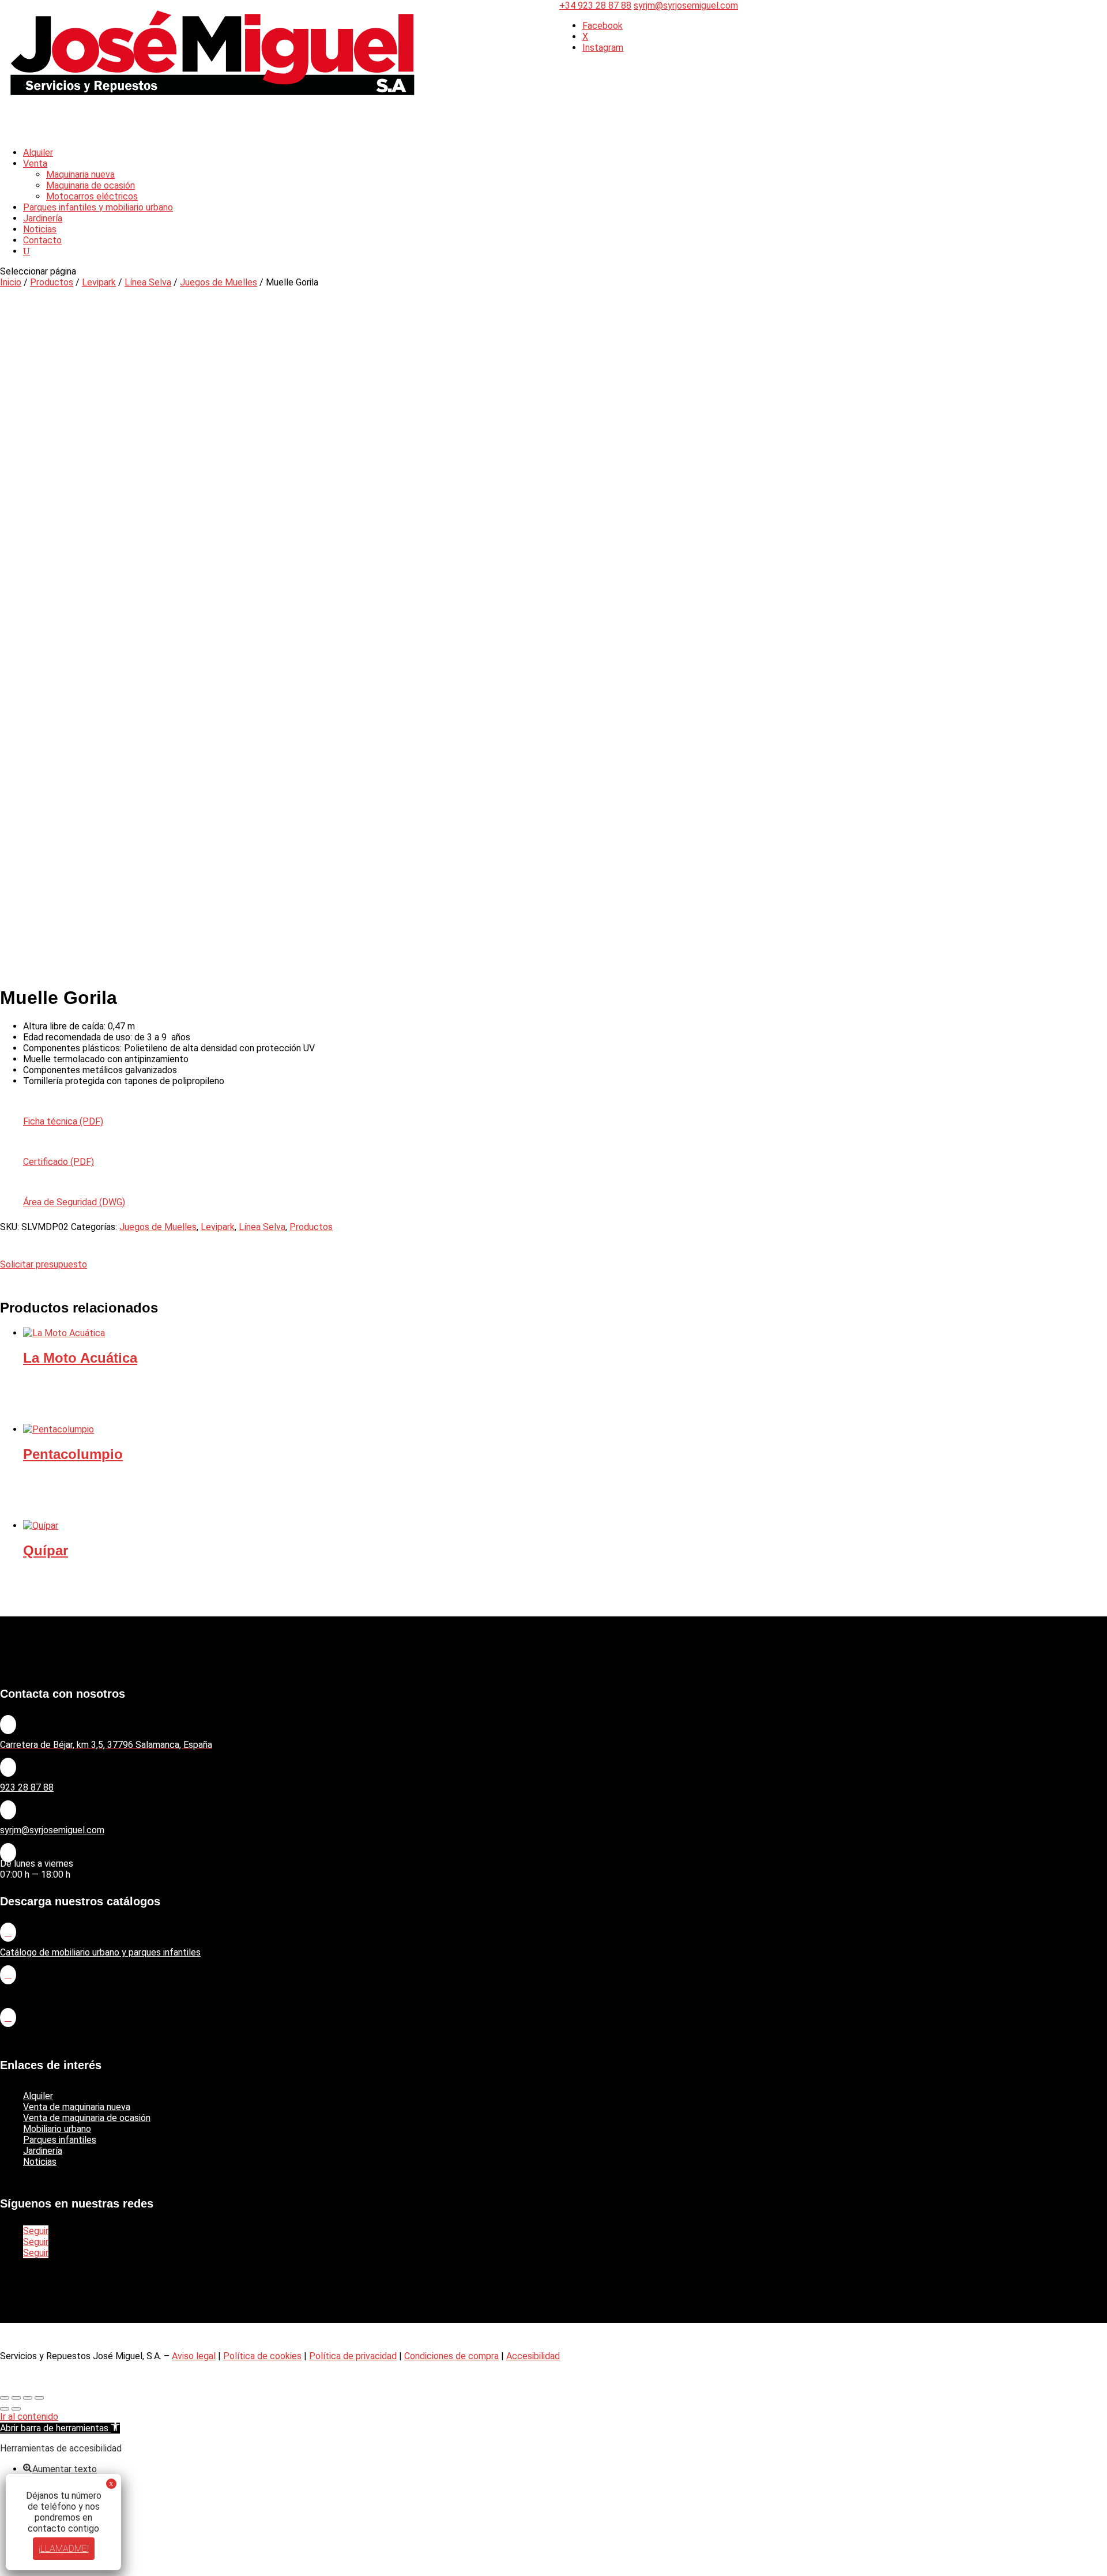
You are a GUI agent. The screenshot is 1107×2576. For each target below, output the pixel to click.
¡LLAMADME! (64, 2549)
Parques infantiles (60, 2140)
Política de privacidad (353, 2356)
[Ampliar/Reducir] (5, 2398)
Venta (35, 163)
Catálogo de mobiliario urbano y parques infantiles (100, 1952)
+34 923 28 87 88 (595, 5)
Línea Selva (148, 282)
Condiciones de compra (451, 2356)
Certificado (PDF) (59, 1162)
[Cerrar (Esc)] (39, 2398)
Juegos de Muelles (219, 282)
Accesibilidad (533, 2356)
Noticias (40, 2162)
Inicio (11, 282)
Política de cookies (262, 2356)
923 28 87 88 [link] (27, 1787)
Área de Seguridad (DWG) (74, 1202)
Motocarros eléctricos (92, 196)
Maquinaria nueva (80, 174)
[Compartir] (28, 2398)
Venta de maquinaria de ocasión (87, 2118)
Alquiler (38, 2096)
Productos (52, 282)
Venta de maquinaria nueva (77, 2107)
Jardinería (43, 2151)
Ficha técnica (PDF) (63, 1121)
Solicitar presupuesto (44, 1264)
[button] (60, 2428)
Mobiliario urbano (57, 2129)
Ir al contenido (29, 2417)
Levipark (99, 282)
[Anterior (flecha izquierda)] (5, 2409)
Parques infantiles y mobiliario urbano (98, 207)
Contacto (42, 240)
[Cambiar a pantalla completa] (16, 2398)
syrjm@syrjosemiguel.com (52, 1830)
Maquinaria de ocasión (91, 185)
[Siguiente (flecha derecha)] (16, 2409)
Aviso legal (194, 2356)
